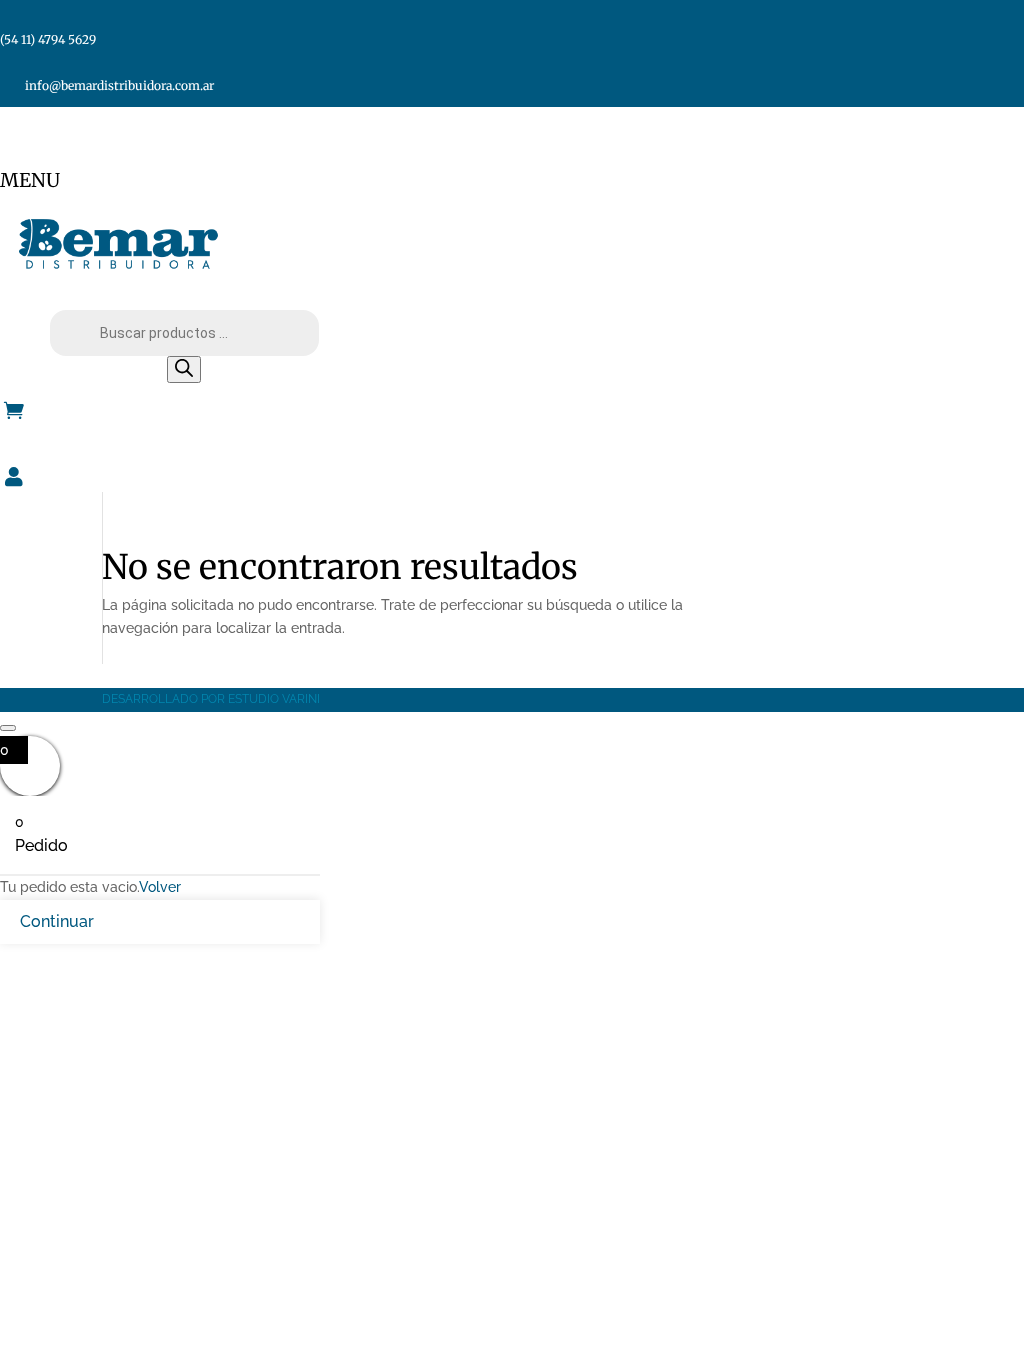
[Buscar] (184, 369)
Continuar (57, 921)
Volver (160, 887)
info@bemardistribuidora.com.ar (119, 85)
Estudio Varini (274, 699)
